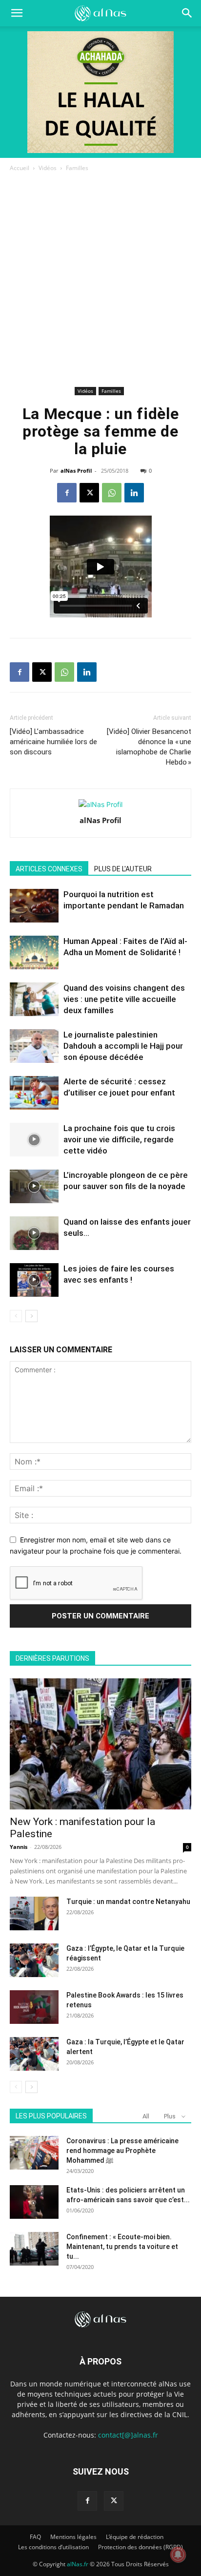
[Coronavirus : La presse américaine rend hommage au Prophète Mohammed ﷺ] (34, 2153)
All (146, 2116)
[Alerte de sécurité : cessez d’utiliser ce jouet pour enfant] (34, 1093)
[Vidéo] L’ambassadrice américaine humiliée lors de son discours (53, 742)
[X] (89, 493)
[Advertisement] (100, 279)
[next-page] (31, 1316)
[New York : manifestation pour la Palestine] (100, 1744)
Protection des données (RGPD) (141, 2547)
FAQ (35, 2537)
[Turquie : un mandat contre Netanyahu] (34, 1913)
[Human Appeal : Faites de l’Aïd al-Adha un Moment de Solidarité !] (34, 952)
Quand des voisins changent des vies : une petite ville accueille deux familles (124, 999)
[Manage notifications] (178, 2555)
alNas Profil (76, 471)
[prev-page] (16, 1316)
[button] (187, 13)
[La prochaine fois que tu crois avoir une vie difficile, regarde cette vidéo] (34, 1140)
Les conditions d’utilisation (53, 2547)
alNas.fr (78, 2564)
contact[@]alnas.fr (128, 2435)
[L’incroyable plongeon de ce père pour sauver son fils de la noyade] (34, 1186)
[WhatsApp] (112, 493)
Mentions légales (73, 2537)
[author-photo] (100, 804)
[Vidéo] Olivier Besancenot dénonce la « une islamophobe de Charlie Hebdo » (149, 747)
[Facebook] (67, 493)
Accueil (20, 168)
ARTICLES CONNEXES (49, 869)
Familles (77, 168)
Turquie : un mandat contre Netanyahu (128, 1902)
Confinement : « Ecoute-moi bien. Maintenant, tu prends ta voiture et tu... (122, 2247)
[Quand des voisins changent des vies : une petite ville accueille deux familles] (34, 999)
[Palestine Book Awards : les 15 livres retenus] (34, 2007)
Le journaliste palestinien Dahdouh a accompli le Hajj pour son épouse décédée (123, 1046)
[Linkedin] (134, 493)
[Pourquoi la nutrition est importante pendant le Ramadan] (34, 906)
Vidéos (48, 168)
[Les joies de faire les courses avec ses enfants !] (34, 1280)
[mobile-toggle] (17, 13)
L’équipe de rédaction (135, 2537)
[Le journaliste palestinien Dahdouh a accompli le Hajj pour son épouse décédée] (34, 1046)
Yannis (19, 1847)
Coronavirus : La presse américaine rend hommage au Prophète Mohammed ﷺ (122, 2151)
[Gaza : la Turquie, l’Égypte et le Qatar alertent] (34, 2054)
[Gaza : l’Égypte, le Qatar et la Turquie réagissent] (34, 1960)
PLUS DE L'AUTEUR (123, 869)
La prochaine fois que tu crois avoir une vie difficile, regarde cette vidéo (119, 1139)
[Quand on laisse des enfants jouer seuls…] (34, 1233)
